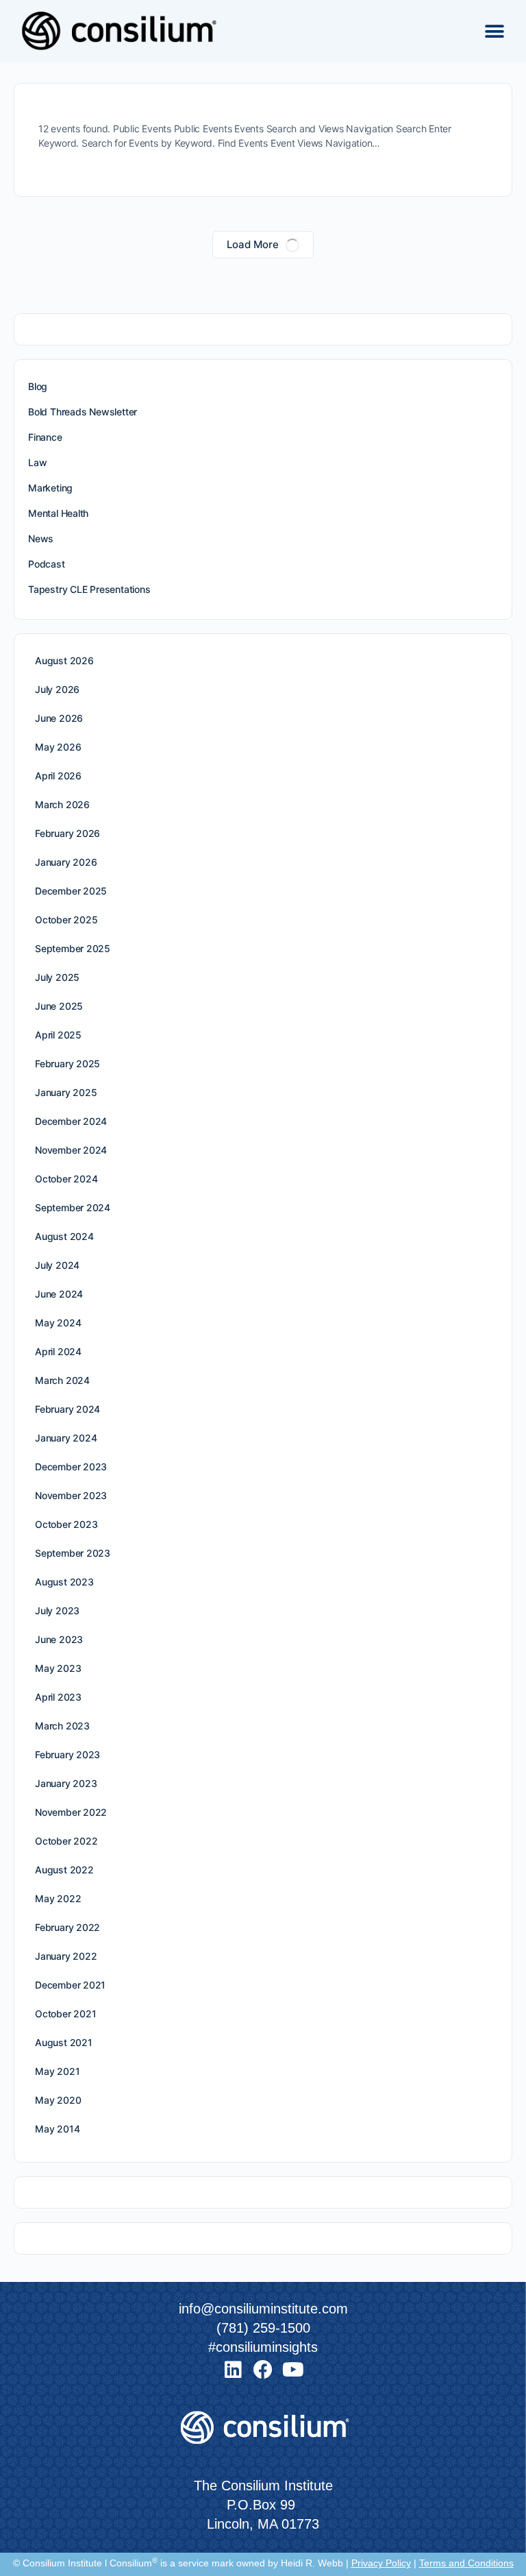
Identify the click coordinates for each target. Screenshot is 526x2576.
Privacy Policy (381, 2563)
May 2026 (58, 747)
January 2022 (66, 1956)
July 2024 (57, 1265)
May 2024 (58, 1323)
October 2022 (66, 1841)
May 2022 (58, 1898)
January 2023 (66, 1783)
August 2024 (64, 1236)
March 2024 (62, 1380)
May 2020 (58, 2100)
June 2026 (59, 718)
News (41, 538)
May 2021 (57, 2071)
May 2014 (57, 2129)
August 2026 (64, 660)
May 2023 (58, 1668)
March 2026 (62, 804)
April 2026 (58, 776)
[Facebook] (263, 2370)
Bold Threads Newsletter (83, 412)
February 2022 (67, 1927)
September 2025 (73, 948)
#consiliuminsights (263, 2347)
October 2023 (66, 1524)
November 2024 (71, 1150)
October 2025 (66, 920)
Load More (253, 244)
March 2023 (62, 1726)
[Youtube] (293, 2370)
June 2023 (59, 1639)
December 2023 (71, 1467)
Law (37, 462)
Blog (38, 386)
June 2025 (59, 1006)
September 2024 (73, 1207)
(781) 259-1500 (263, 2328)
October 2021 (65, 2014)
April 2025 (58, 1035)
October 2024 (66, 1179)
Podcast (47, 564)
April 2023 (58, 1697)
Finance (45, 437)
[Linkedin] (233, 2370)
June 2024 (59, 1294)
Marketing (50, 488)
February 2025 (67, 1064)
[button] (494, 31)
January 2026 (66, 862)
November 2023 (71, 1495)
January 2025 (66, 1092)
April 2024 (58, 1351)
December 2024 (71, 1121)
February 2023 (67, 1754)
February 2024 (67, 1409)
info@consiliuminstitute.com (263, 2309)
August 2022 (64, 1870)
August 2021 (64, 2042)
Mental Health (58, 513)
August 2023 (64, 1582)
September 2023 (73, 1553)
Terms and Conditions (466, 2563)
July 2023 (57, 1611)
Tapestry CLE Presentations (89, 589)
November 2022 (71, 1812)
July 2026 (57, 689)
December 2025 (71, 891)
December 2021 (70, 1985)
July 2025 (57, 977)
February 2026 (67, 833)
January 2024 (66, 1438)
